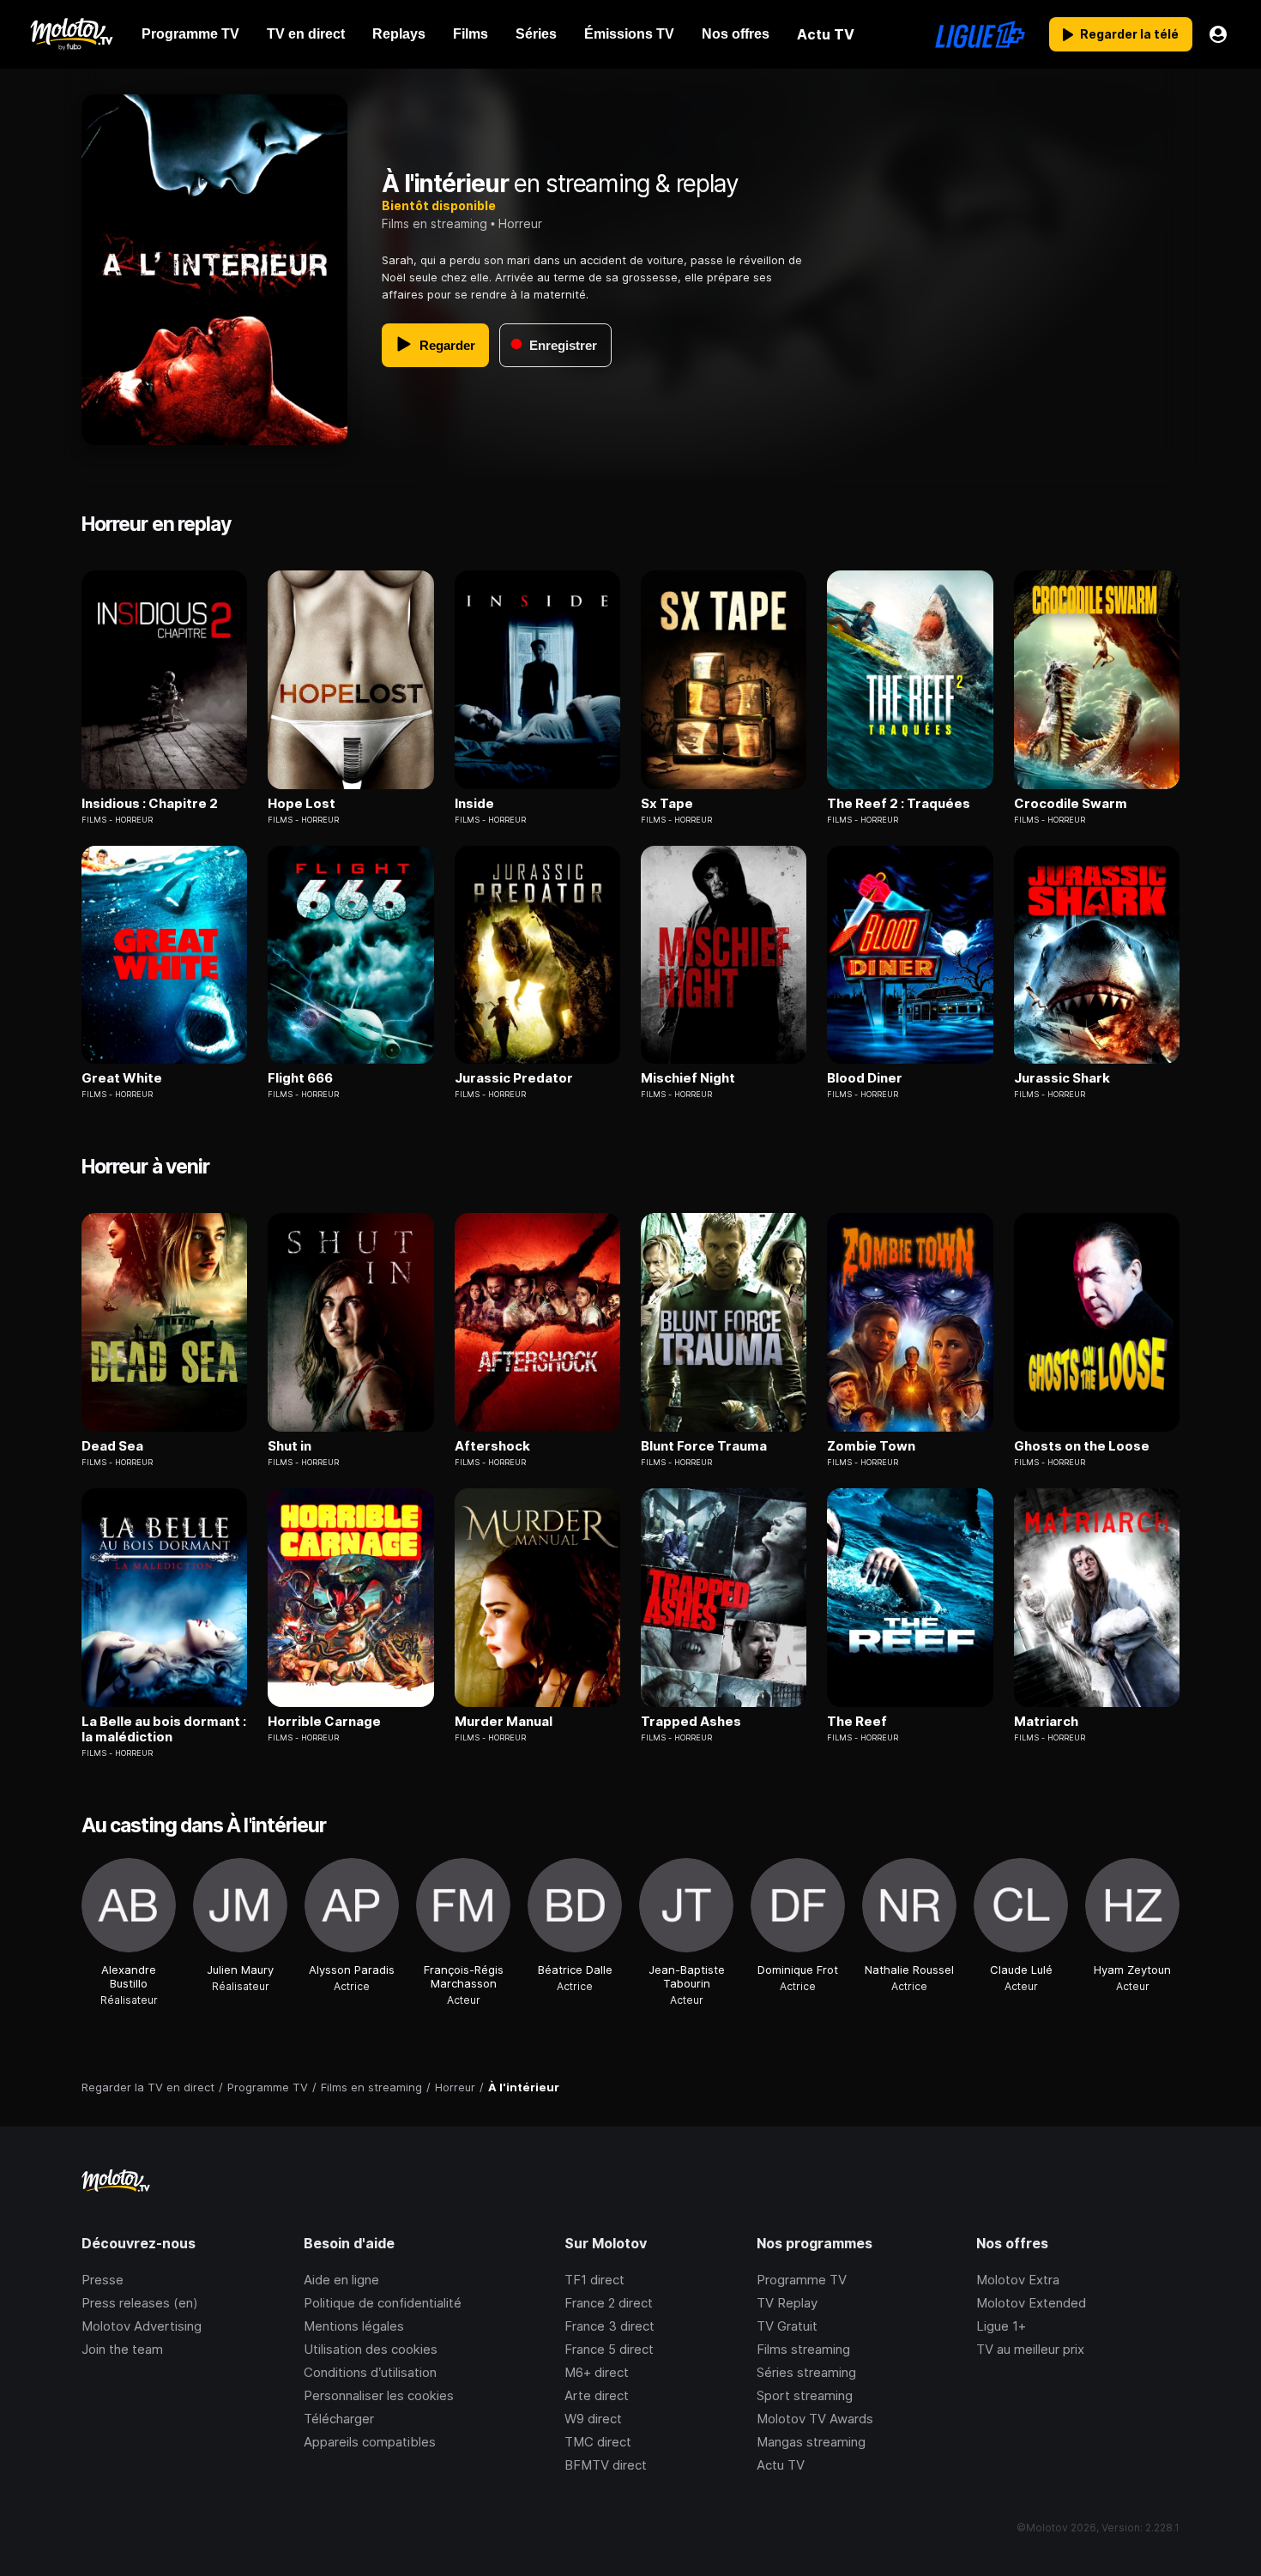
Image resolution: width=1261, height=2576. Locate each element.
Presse (103, 2280)
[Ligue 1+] (980, 34)
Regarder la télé (1129, 34)
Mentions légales (354, 2326)
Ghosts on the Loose (1082, 1446)
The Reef (857, 1722)
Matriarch (1046, 1722)
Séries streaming (806, 2372)
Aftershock (492, 1446)
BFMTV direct (606, 2465)
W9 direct (593, 2419)
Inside (474, 804)
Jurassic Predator (514, 1078)
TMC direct (598, 2442)
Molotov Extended (1031, 2303)
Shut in (290, 1446)
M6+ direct (597, 2372)
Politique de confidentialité (383, 2303)
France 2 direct (609, 2303)
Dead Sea (112, 1446)
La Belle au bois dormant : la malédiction (164, 1729)
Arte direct (597, 2395)
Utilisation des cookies (371, 2349)
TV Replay (787, 2303)
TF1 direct (594, 2280)
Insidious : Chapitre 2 (150, 804)
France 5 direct (609, 2349)
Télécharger (339, 2419)
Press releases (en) (140, 2303)
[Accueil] (71, 34)
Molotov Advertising (142, 2326)
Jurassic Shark (1062, 1078)
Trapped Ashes (691, 1722)
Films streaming (803, 2349)
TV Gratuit (787, 2326)
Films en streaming (434, 223)
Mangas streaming (811, 2442)
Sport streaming (805, 2395)
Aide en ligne (341, 2280)
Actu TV (781, 2465)
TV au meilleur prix (1030, 2349)
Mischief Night (688, 1078)
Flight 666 (300, 1078)
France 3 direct (609, 2326)
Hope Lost (302, 804)
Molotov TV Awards (815, 2419)
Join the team (122, 2349)
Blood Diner (865, 1078)
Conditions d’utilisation (370, 2372)
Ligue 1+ (1001, 2326)
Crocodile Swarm (1071, 804)
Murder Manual (504, 1722)
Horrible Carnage (324, 1722)
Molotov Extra (1018, 2280)
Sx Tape (667, 804)
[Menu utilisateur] (1218, 34)
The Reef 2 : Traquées (899, 804)
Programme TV (802, 2280)
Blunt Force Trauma (704, 1446)
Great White (122, 1078)
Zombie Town (871, 1446)
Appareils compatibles (370, 2442)
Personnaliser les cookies (379, 2395)
